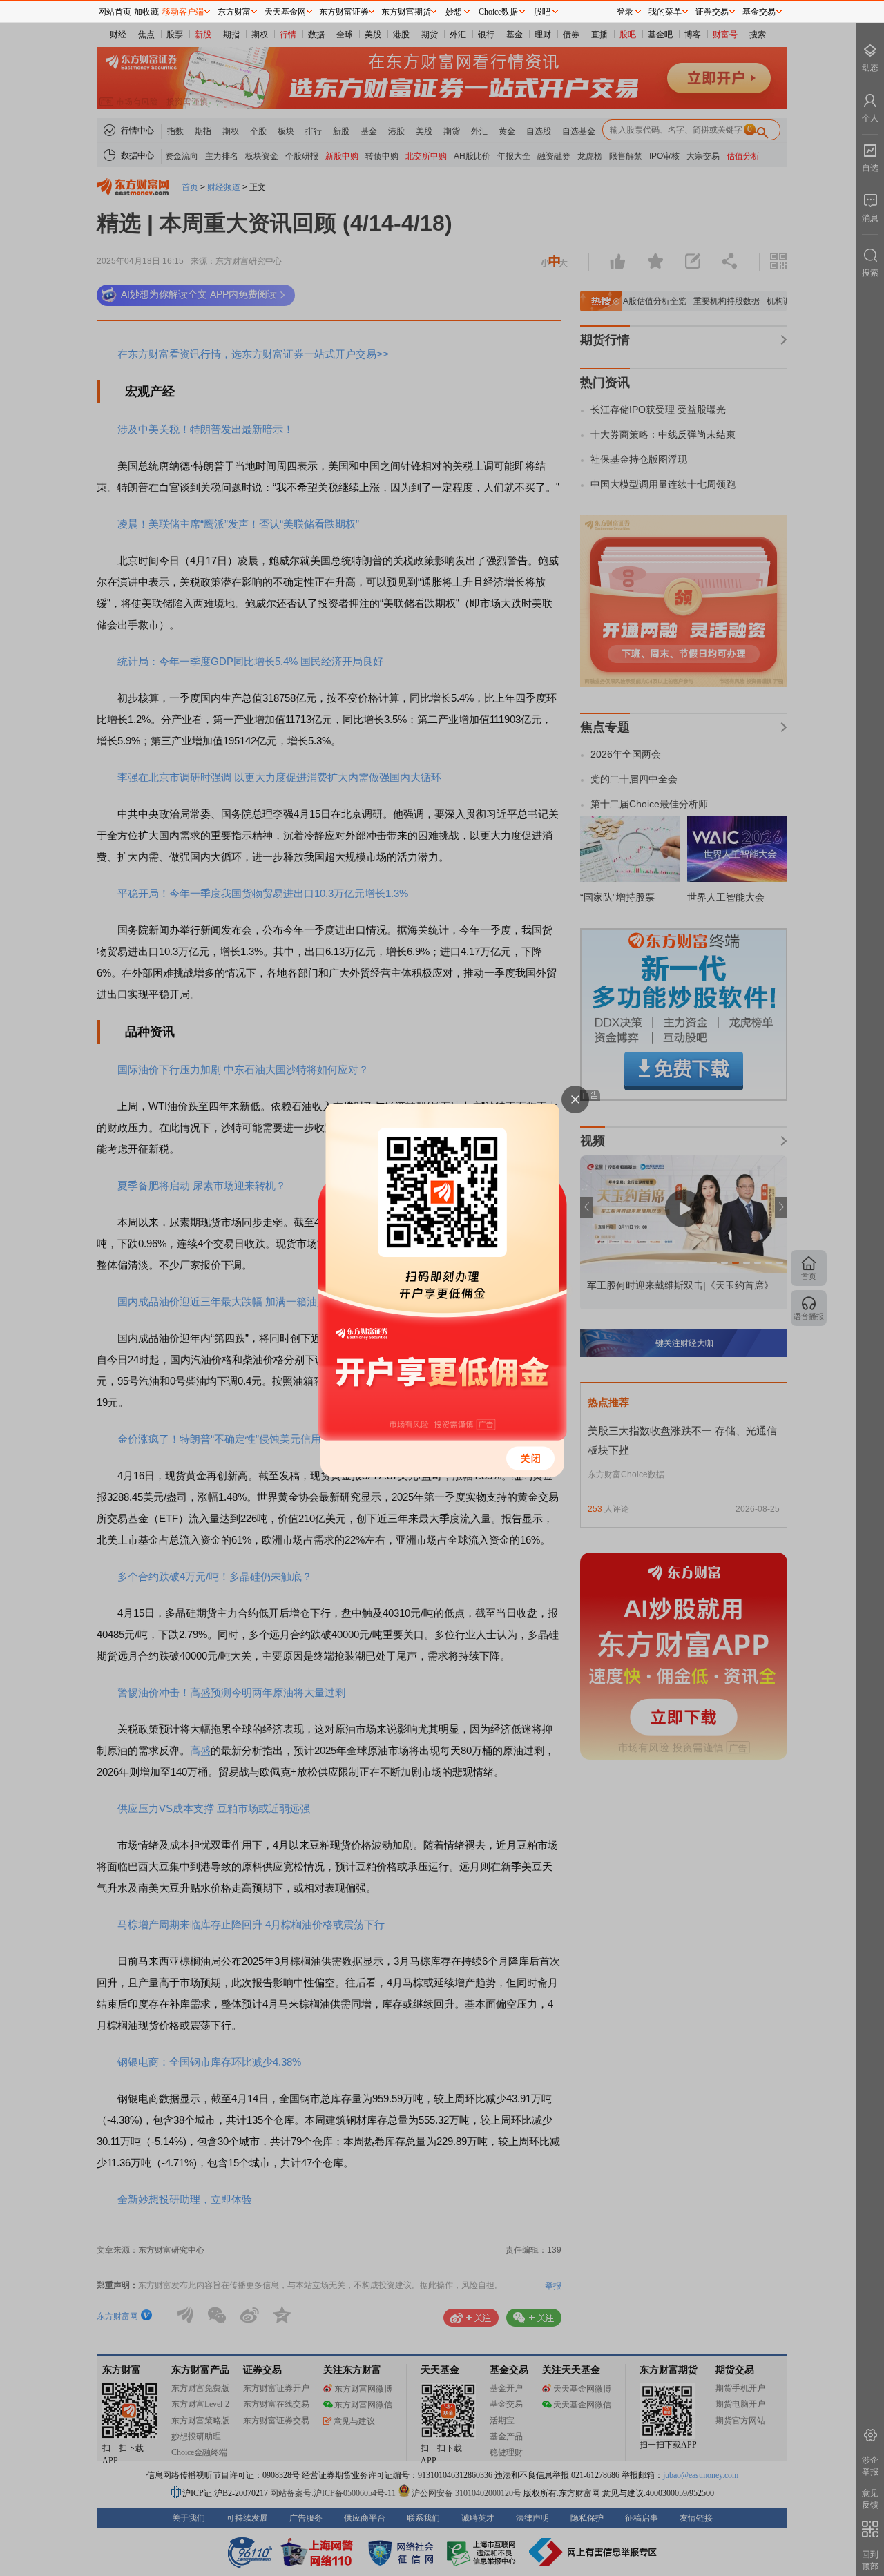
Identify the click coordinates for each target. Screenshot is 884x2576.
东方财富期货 (406, 12)
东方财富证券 (344, 12)
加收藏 (146, 12)
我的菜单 (665, 12)
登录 (625, 12)
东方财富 (234, 12)
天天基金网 (285, 12)
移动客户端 (183, 12)
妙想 (454, 12)
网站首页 (115, 12)
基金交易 (759, 12)
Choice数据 (498, 12)
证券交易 (712, 12)
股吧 (542, 12)
